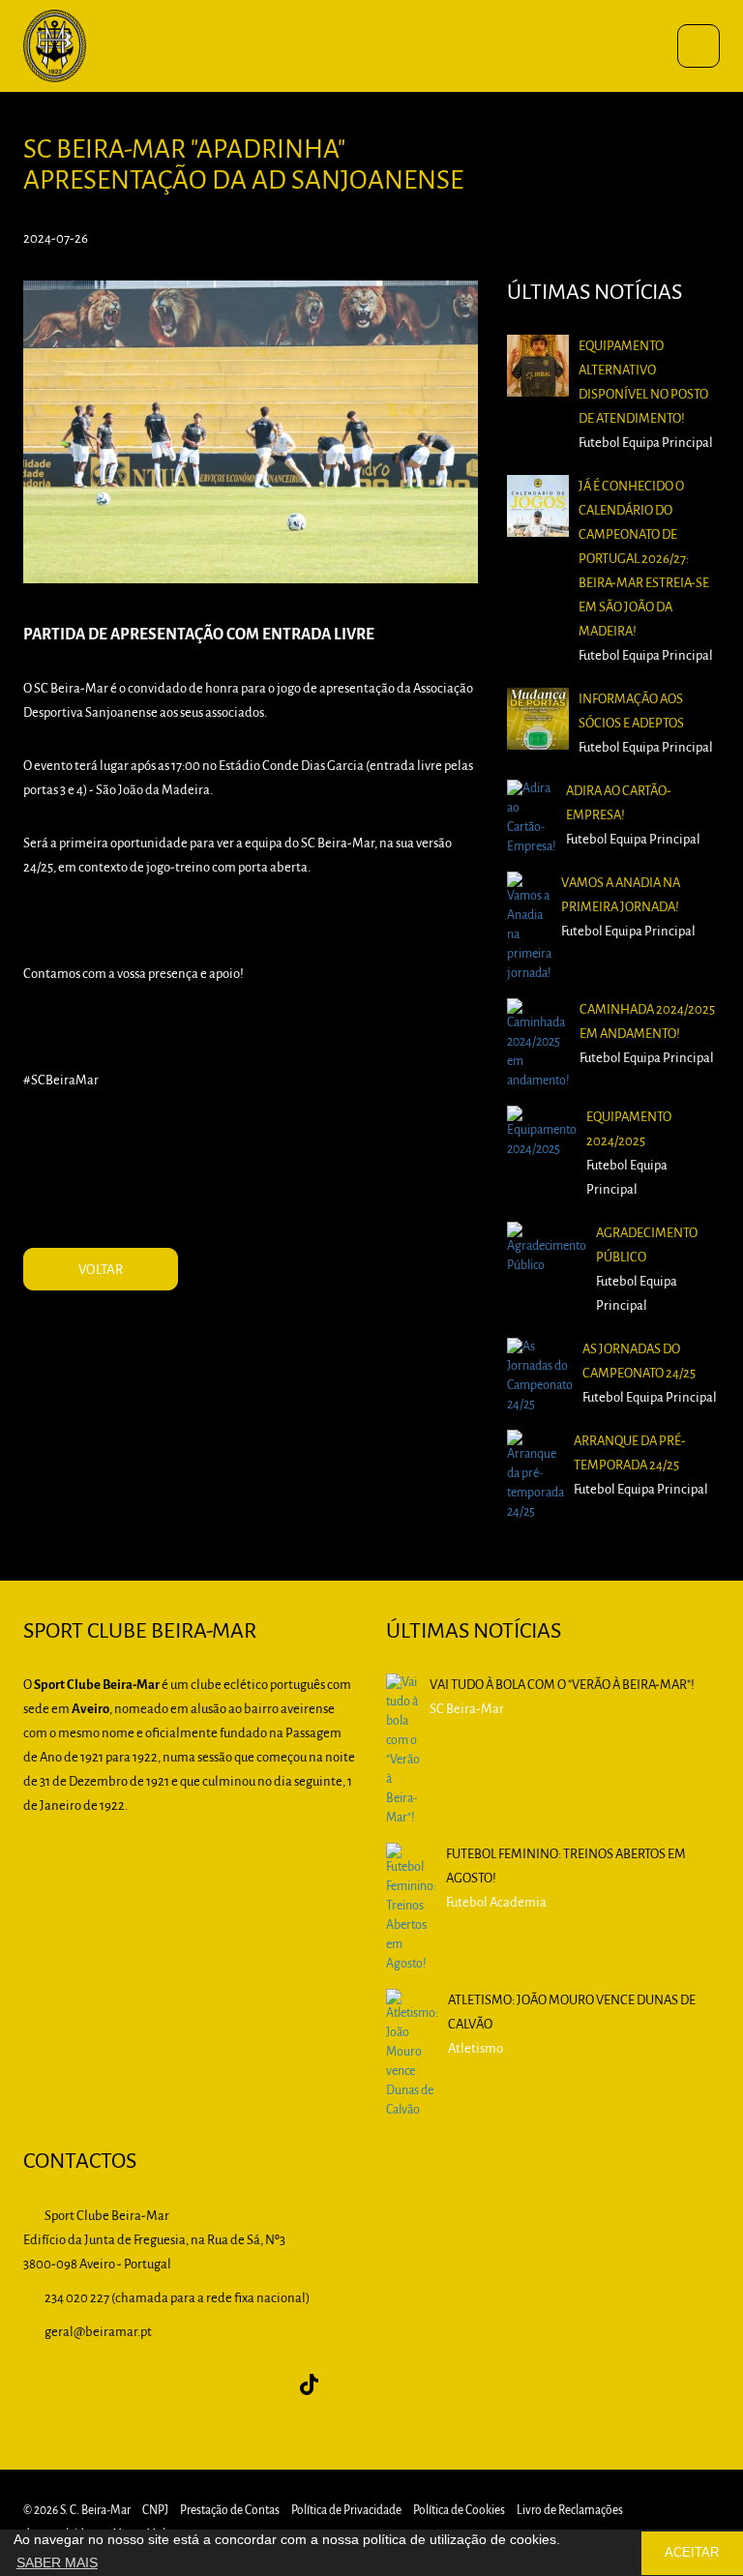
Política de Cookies (459, 2511)
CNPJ (155, 2511)
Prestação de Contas (230, 2511)
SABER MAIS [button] (57, 2562)
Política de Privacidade (346, 2511)
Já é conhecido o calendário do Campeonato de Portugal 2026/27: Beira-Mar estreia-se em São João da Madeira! (644, 560)
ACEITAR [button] (692, 2553)
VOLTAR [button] (101, 1271)
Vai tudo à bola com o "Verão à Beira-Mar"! (562, 1686)
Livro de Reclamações (570, 2511)
